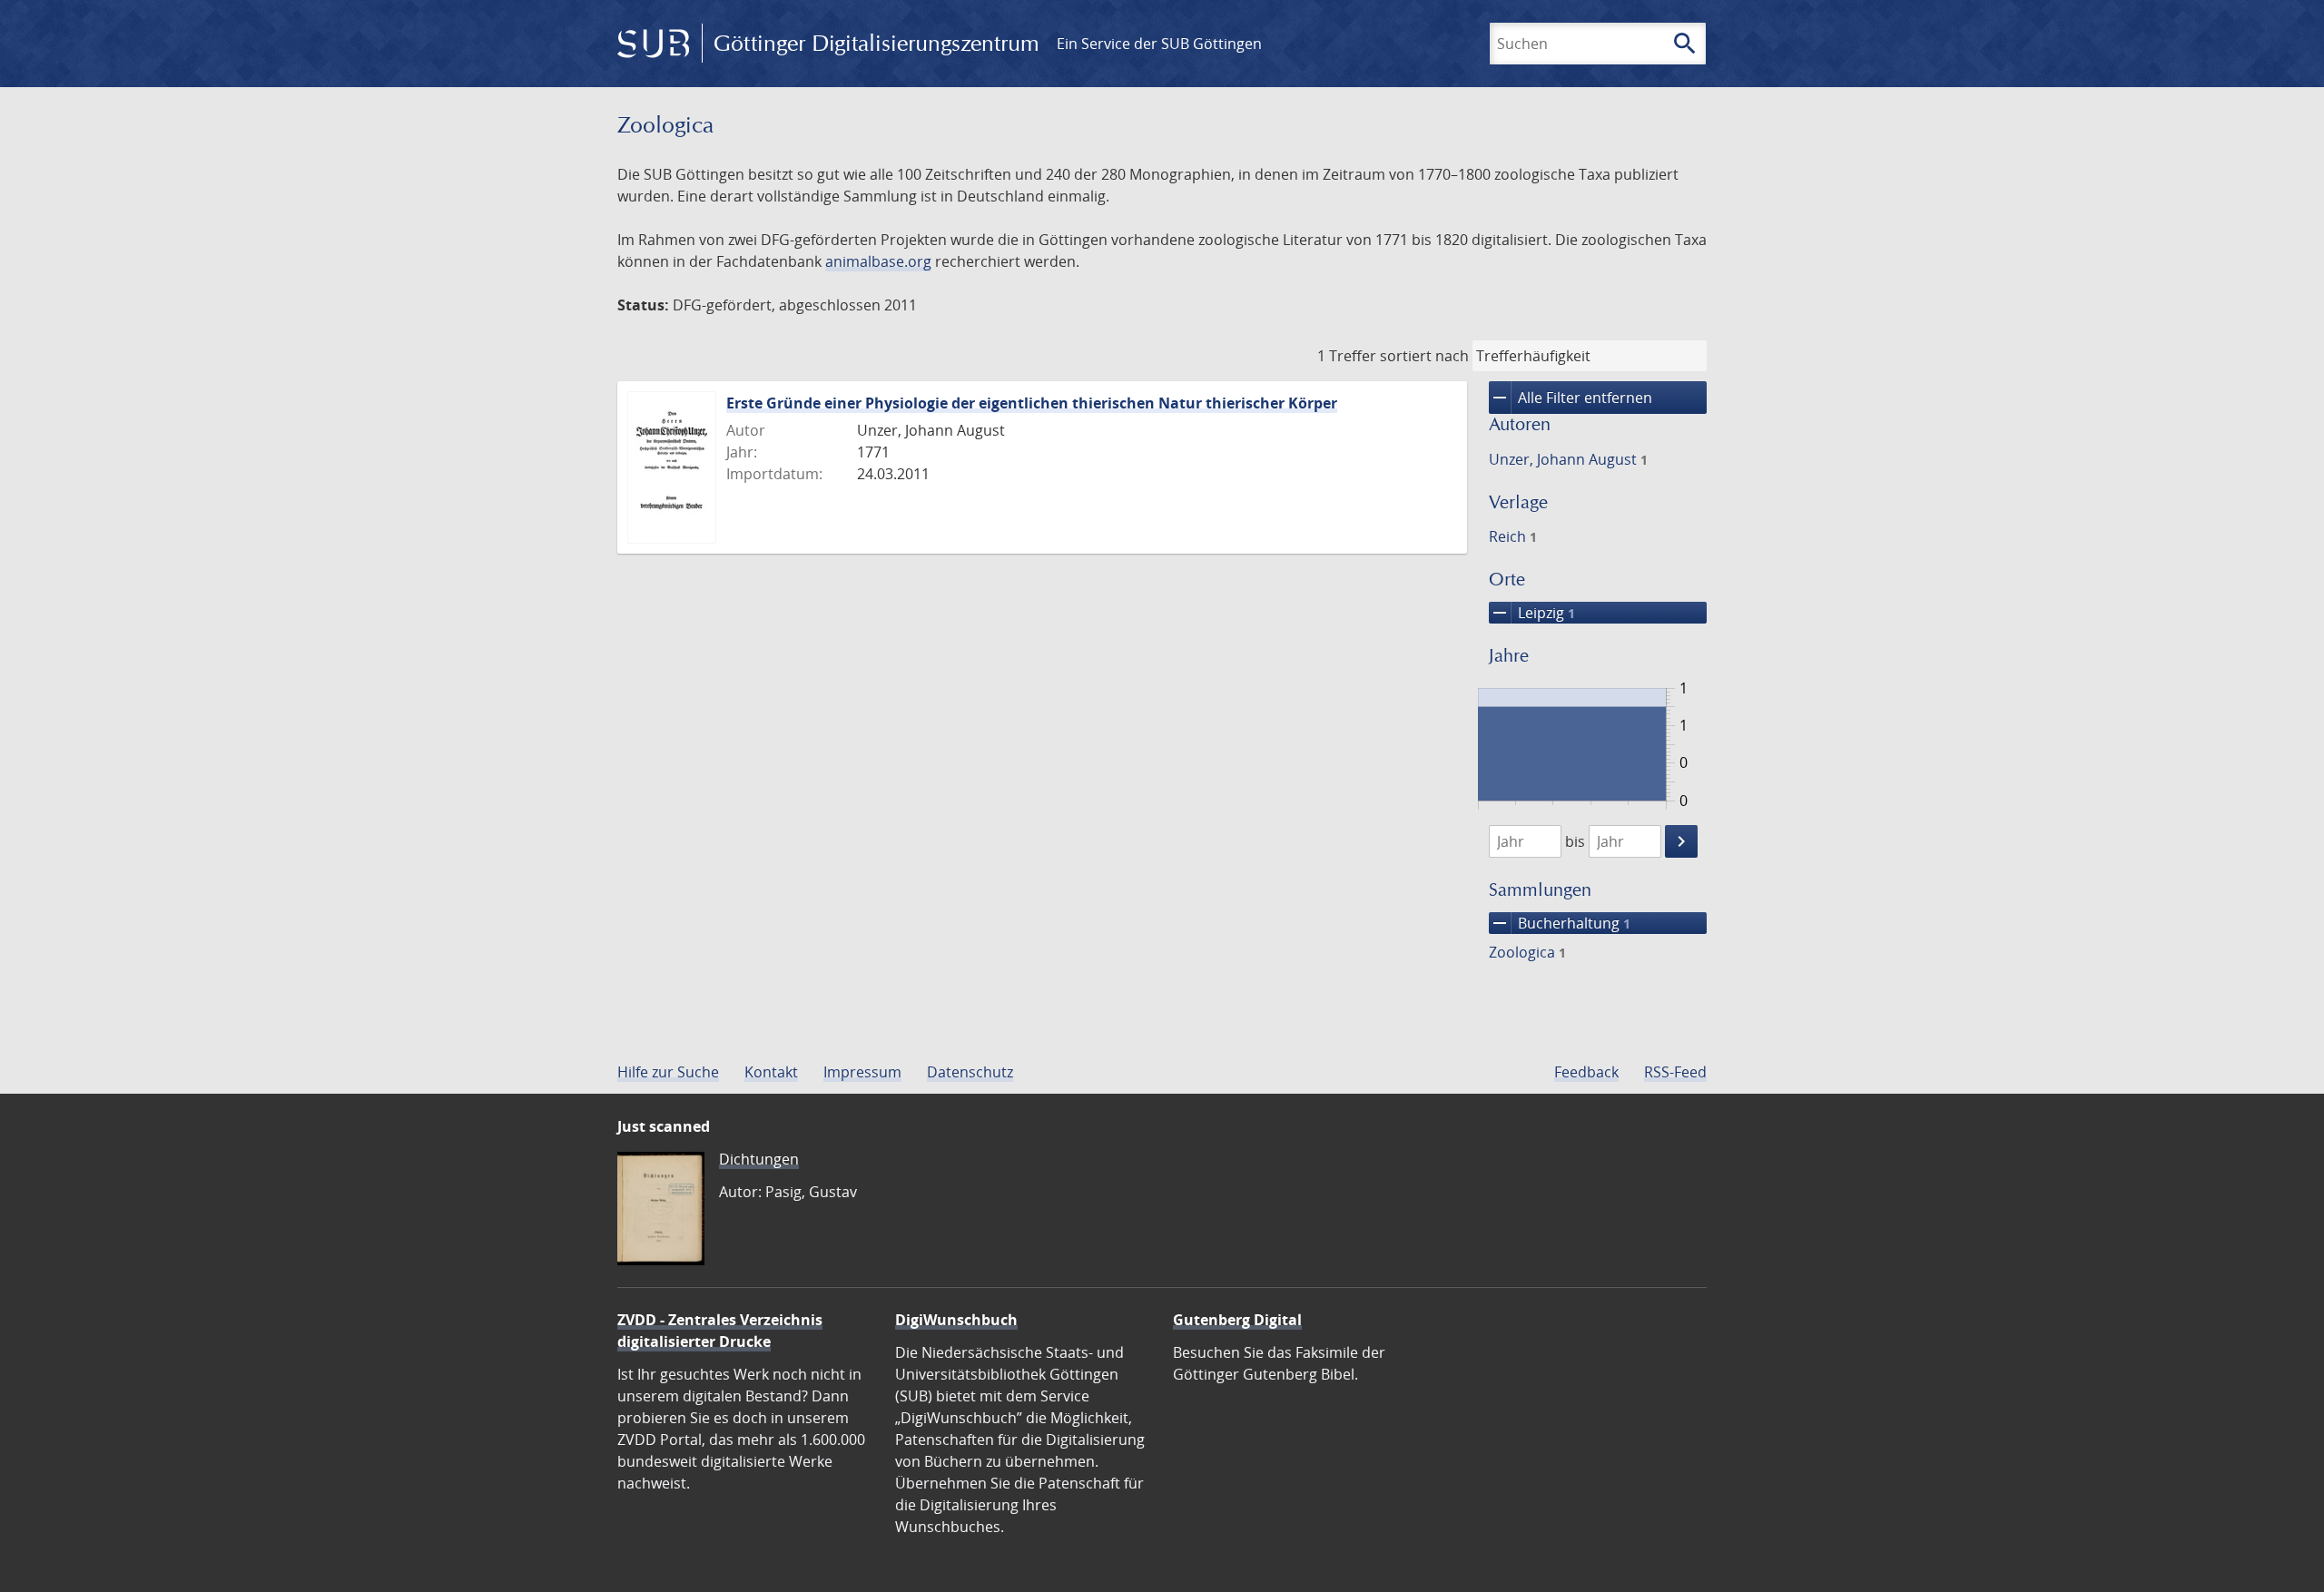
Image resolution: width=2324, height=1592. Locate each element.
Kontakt (771, 1072)
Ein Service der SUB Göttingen (1159, 44)
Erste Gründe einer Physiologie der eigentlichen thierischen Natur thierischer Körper (1032, 403)
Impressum (862, 1072)
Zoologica (1527, 952)
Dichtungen (759, 1159)
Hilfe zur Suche (668, 1072)
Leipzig (1532, 613)
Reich (1513, 536)
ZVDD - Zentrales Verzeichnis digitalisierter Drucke (720, 1331)
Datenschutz (970, 1072)
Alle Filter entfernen (1571, 398)
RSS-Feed (1675, 1072)
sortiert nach (1424, 356)
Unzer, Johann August (1568, 459)
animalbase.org (878, 261)
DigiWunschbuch (956, 1320)
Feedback (1586, 1072)
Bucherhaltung (1560, 923)
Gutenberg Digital (1237, 1320)
